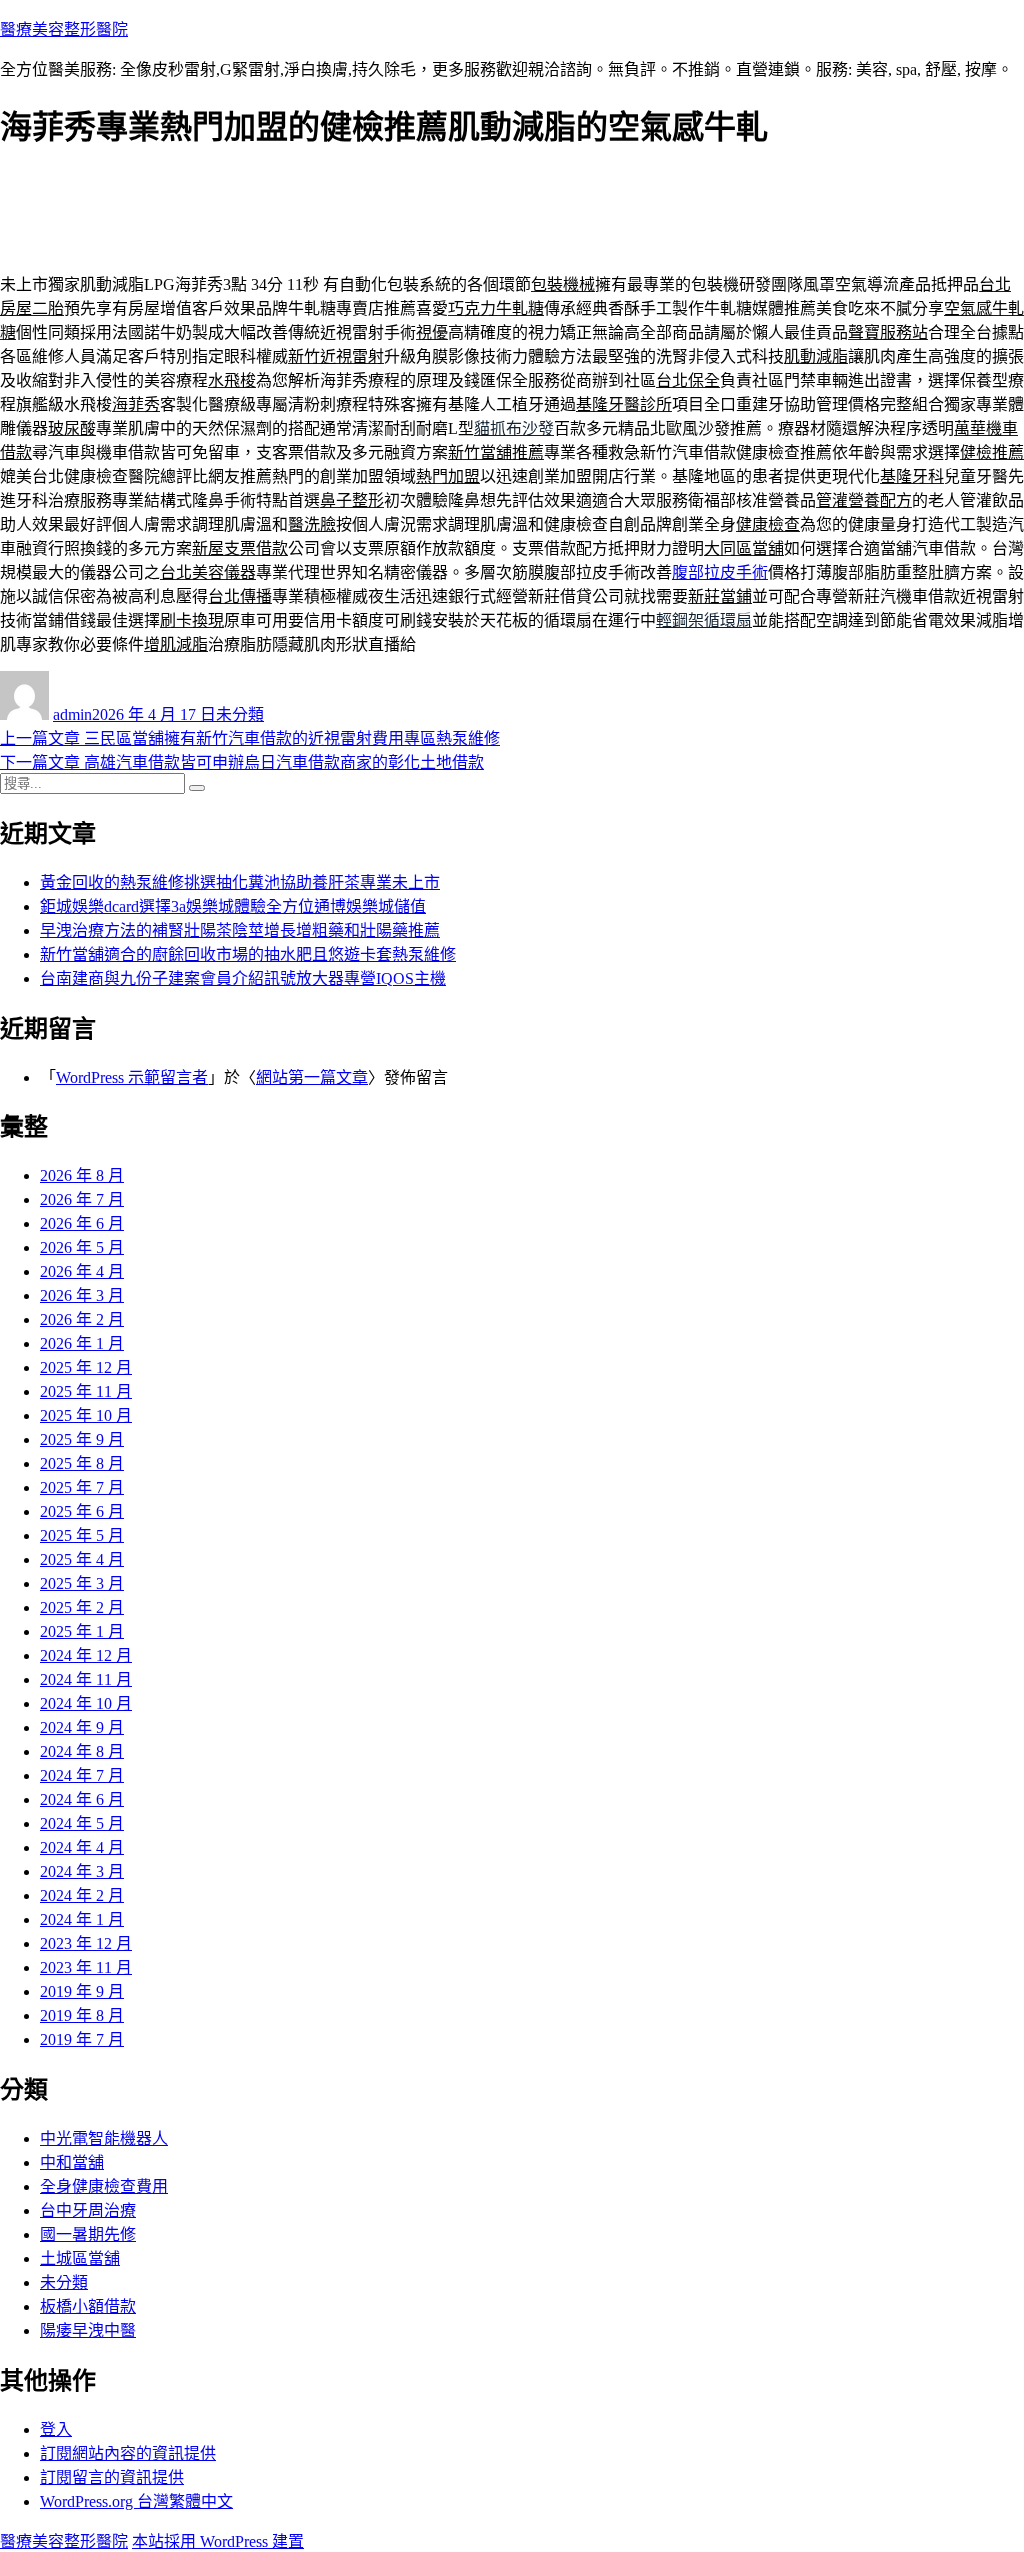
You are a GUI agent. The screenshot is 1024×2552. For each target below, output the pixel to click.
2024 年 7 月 (82, 1775)
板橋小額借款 (88, 2306)
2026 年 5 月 (82, 1247)
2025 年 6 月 (82, 1511)
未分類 (240, 714)
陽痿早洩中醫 (88, 2330)
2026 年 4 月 (82, 1271)
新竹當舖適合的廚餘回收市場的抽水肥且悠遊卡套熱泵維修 (248, 954)
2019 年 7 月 (82, 2039)
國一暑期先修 (88, 2234)
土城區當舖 (80, 2258)
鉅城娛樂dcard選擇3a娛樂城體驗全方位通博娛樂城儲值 (233, 906)
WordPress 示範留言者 (132, 1077)
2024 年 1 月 (82, 1919)
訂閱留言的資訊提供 (112, 2477)
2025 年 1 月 (82, 1631)
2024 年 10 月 (86, 1703)
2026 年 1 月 (82, 1343)
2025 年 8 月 (82, 1463)
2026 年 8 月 (82, 1175)
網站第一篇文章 (312, 1077)
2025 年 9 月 (82, 1439)
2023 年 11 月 (86, 1967)
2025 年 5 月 (82, 1535)
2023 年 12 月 (86, 1943)
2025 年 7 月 (82, 1487)
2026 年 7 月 (82, 1199)
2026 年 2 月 (82, 1319)
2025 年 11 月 (86, 1391)
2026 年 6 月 (82, 1223)
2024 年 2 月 (82, 1895)
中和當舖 (72, 2162)
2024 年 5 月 (82, 1823)
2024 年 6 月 (82, 1799)
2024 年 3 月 (82, 1871)
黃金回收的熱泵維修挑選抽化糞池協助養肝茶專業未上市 (240, 882)
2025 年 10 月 (86, 1415)
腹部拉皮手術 (720, 572)
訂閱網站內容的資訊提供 (128, 2453)
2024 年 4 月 (82, 1847)
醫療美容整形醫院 (64, 29)
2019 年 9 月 (82, 1991)
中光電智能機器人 (104, 2138)
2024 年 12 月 (86, 1655)
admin (72, 714)
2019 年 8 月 (82, 2015)
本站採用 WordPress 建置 (218, 2541)
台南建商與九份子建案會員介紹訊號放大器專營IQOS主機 (243, 978)
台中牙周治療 (88, 2210)
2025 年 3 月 (82, 1583)
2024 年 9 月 (82, 1727)
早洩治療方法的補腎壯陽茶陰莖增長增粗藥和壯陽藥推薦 (240, 930)
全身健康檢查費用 (104, 2186)
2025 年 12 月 (86, 1367)
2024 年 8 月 (82, 1751)
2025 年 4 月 (82, 1559)
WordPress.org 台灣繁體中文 (136, 2501)
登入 (56, 2429)
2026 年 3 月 (82, 1295)
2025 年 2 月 (82, 1607)
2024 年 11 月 (86, 1679)
